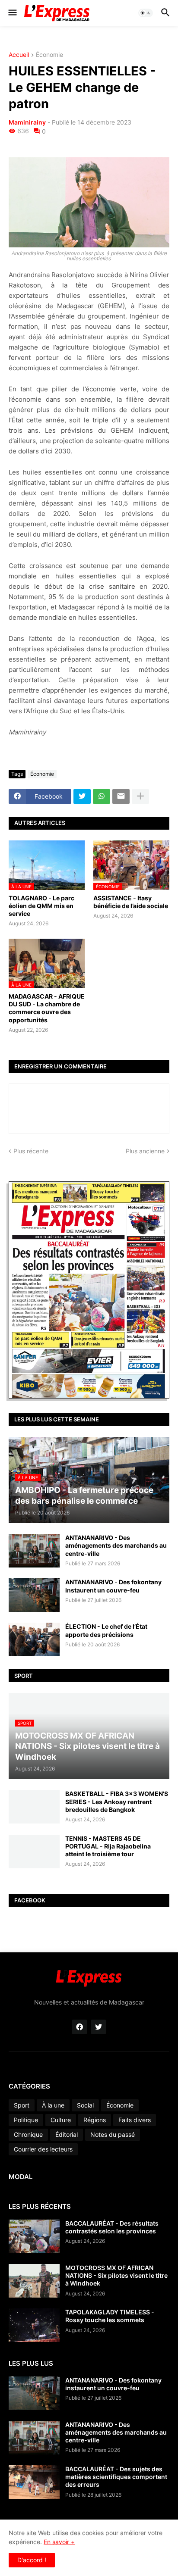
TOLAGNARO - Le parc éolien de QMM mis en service (41, 906)
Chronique (28, 2134)
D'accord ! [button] (32, 2560)
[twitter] (99, 2027)
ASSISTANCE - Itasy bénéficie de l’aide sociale (131, 902)
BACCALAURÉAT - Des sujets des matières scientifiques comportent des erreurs (116, 2477)
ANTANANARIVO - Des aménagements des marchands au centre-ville (116, 1545)
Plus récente (31, 1151)
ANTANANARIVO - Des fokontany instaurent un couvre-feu (113, 1586)
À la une (53, 2105)
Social (85, 2105)
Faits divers (135, 2120)
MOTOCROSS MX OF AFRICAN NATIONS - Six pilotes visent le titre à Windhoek (116, 2275)
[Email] (121, 796)
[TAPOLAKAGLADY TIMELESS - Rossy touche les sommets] (34, 2325)
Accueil (19, 55)
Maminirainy (27, 122)
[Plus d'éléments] (140, 796)
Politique (26, 2120)
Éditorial (67, 2134)
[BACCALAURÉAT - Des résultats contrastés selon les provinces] (34, 2236)
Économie (49, 55)
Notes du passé (113, 2134)
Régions (95, 2120)
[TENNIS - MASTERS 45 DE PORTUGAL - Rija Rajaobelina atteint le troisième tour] (34, 1852)
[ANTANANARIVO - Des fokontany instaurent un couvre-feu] (34, 1595)
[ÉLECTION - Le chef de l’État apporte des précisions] (34, 1639)
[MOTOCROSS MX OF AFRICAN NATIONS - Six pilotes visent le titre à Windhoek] (34, 2281)
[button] (12, 13)
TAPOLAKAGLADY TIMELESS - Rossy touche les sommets (110, 2316)
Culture (61, 2120)
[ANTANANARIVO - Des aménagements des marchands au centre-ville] (34, 1551)
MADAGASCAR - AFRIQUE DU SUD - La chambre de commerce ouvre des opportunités (47, 1008)
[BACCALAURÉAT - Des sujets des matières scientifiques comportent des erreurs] (34, 2482)
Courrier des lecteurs (43, 2149)
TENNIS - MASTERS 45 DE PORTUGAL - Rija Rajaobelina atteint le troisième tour (108, 1846)
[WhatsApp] (102, 796)
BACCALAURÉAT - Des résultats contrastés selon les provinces (112, 2227)
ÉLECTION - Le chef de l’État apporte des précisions (106, 1630)
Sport (22, 2105)
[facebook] (79, 2027)
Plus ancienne (145, 1151)
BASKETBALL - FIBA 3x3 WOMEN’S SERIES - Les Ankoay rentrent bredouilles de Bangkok (117, 1801)
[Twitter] (82, 796)
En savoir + (59, 2542)
